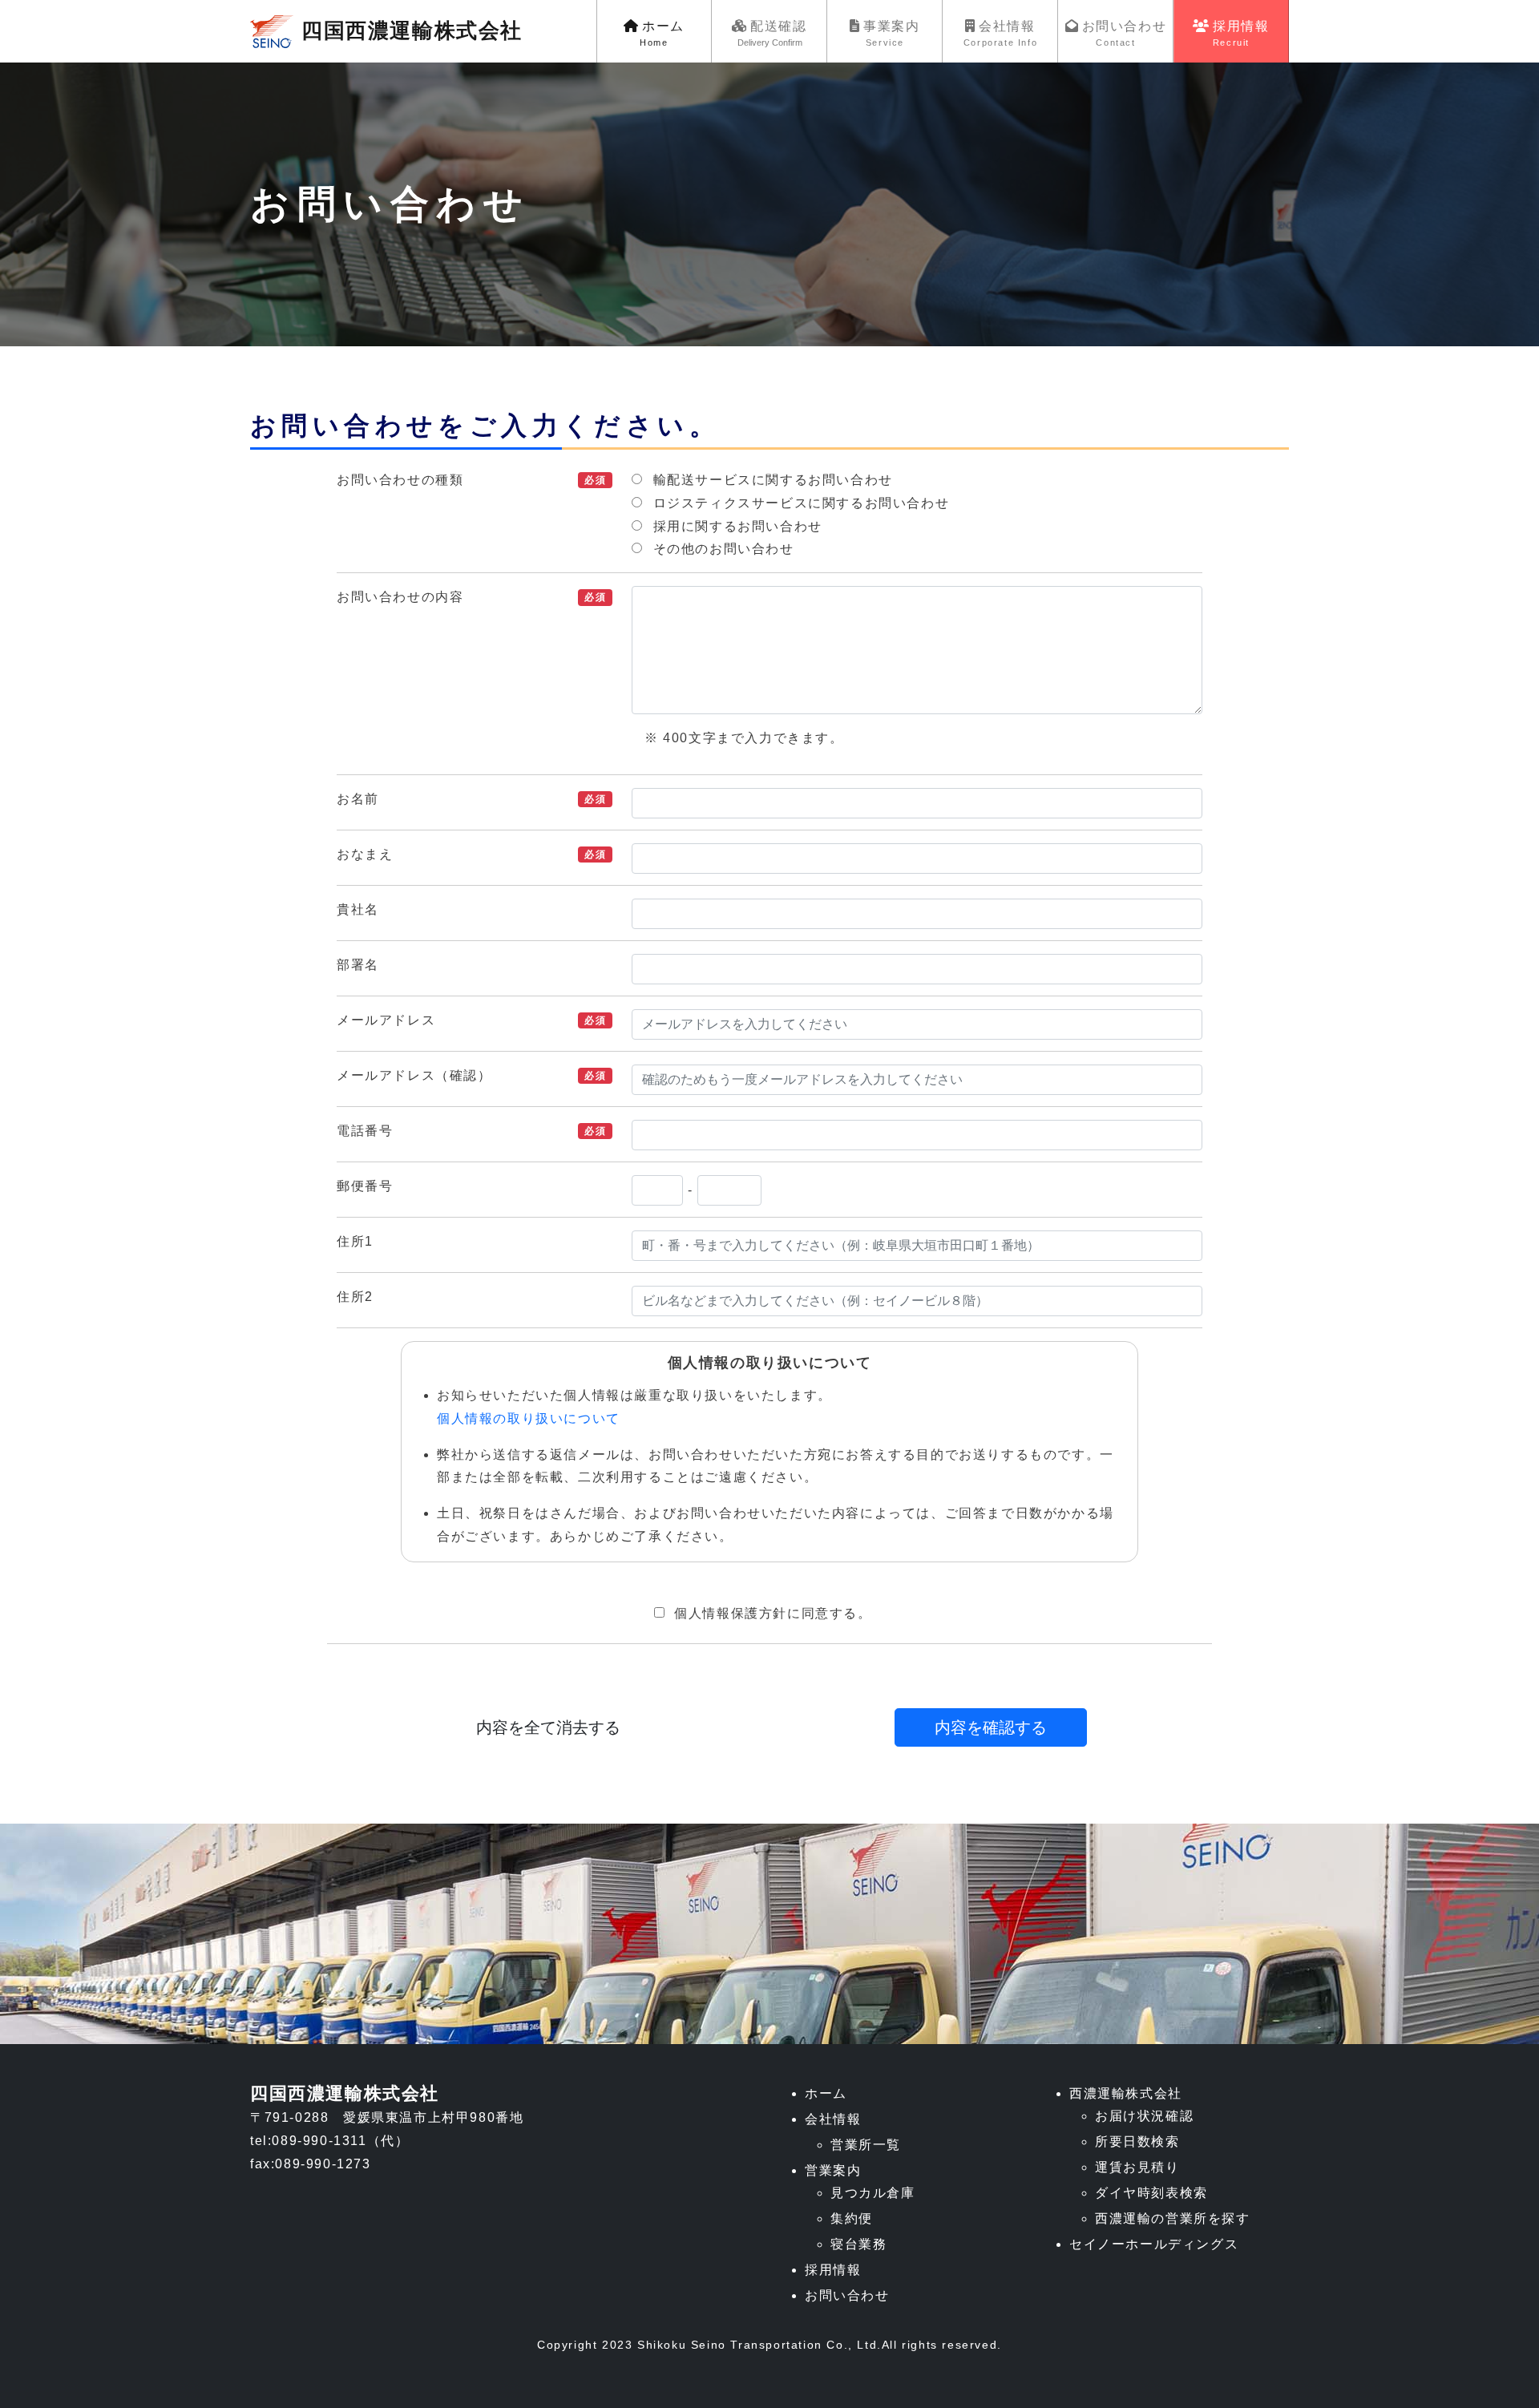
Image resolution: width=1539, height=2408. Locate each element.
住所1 (355, 1241)
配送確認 (772, 33)
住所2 (355, 1297)
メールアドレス (386, 1020)
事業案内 (891, 33)
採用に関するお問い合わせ (738, 526)
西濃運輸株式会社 (1126, 2093)
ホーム (662, 33)
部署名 (358, 965)
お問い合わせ (1125, 33)
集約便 (852, 2218)
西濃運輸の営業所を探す (1173, 2218)
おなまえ (365, 854)
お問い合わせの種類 (400, 480)
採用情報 (1241, 33)
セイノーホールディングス (1154, 2244)
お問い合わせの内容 (400, 597)
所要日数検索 (1137, 2141)
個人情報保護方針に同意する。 (773, 1613)
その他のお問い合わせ (724, 549)
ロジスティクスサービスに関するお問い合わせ (802, 503)
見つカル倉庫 (873, 2193)
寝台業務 (858, 2244)
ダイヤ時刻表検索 (1151, 2193)
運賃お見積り (1137, 2167)
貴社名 (358, 909)
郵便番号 (365, 1186)
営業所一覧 (866, 2145)
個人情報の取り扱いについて (529, 1418)
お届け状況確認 (1144, 2116)
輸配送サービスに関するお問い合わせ (773, 480)
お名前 (358, 799)
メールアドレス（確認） (414, 1075)
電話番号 (365, 1131)
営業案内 (833, 2170)
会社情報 (1000, 33)
